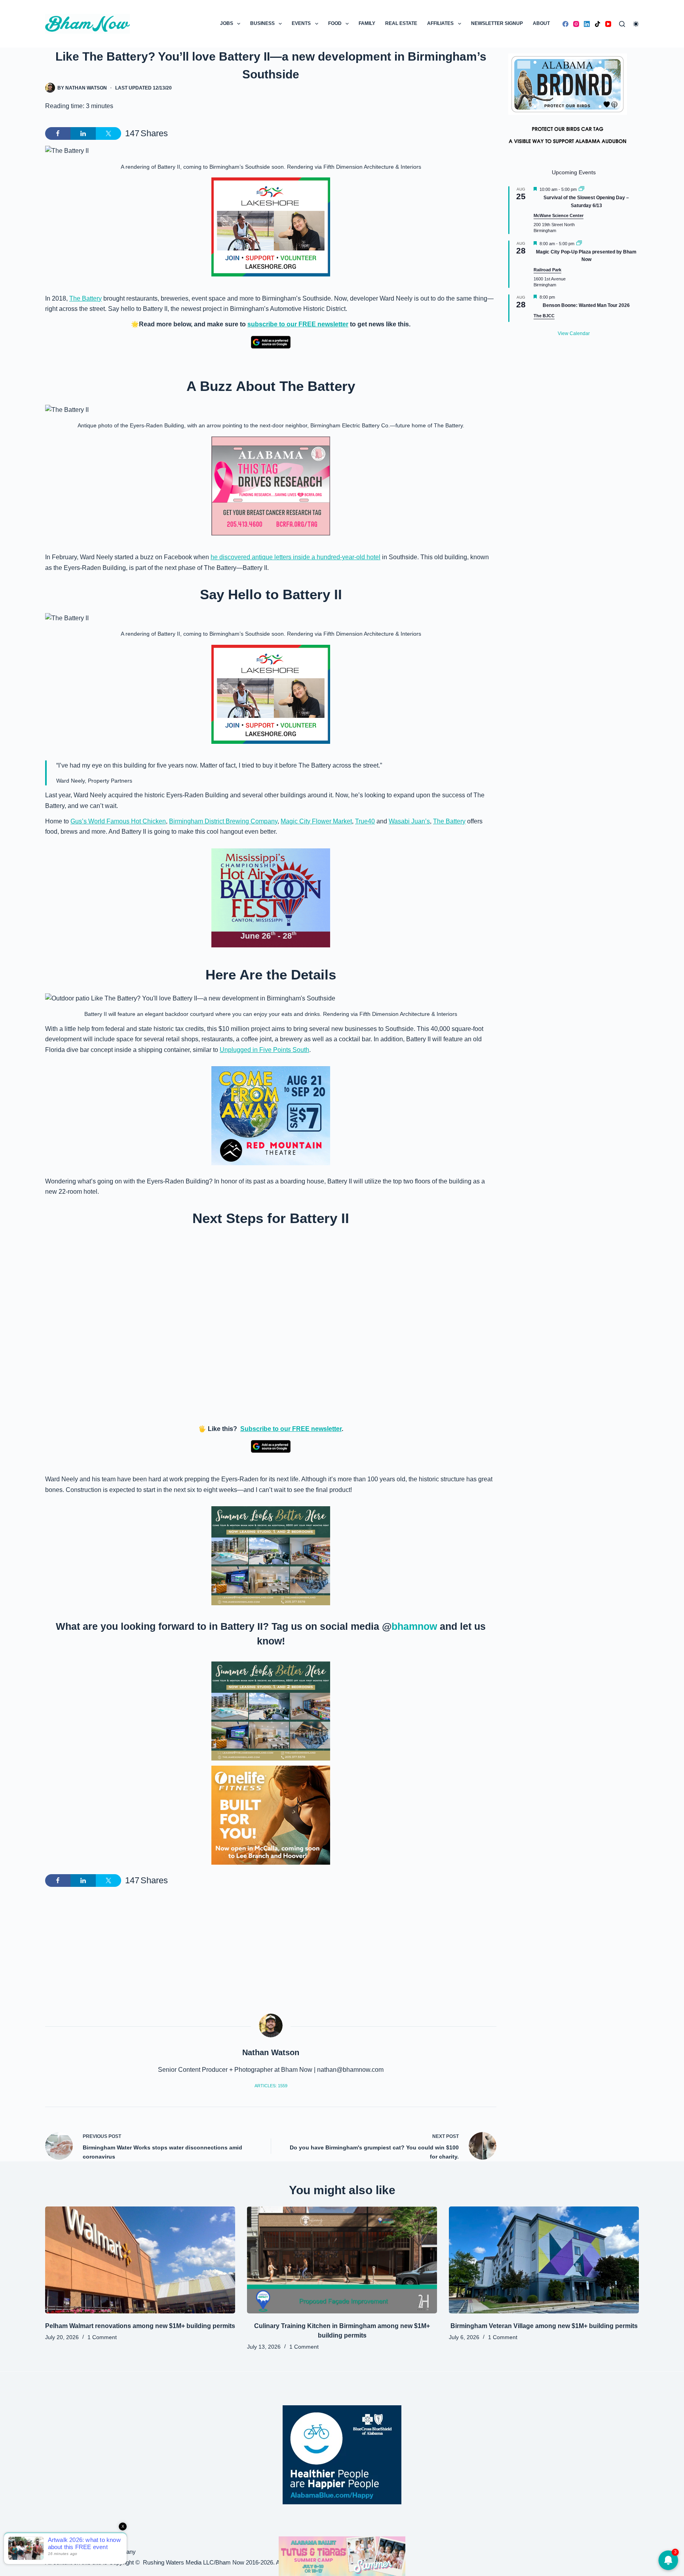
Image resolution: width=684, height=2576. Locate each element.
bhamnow (414, 1626)
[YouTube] (608, 24)
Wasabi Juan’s (409, 821)
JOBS (227, 23)
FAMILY (367, 23)
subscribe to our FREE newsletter (298, 324)
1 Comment (102, 2337)
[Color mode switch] (636, 24)
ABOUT (541, 23)
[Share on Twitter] (108, 133)
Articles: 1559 (271, 2086)
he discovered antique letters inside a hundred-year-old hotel (295, 557)
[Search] (622, 24)
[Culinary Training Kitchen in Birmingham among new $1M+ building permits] (342, 2260)
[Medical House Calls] (342, 2556)
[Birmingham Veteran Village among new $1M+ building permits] (544, 2260)
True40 (365, 821)
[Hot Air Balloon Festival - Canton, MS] (271, 897)
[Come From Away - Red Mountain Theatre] (271, 1115)
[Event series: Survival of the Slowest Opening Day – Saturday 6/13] (581, 189)
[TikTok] (598, 24)
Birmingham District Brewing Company (223, 821)
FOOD (335, 23)
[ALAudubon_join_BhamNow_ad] (568, 103)
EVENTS (301, 23)
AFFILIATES (440, 23)
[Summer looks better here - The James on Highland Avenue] (271, 1555)
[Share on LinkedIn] (83, 133)
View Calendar (574, 333)
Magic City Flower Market (316, 821)
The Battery (85, 298)
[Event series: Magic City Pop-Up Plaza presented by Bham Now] (579, 244)
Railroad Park (547, 270)
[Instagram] (576, 24)
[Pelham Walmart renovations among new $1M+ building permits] (140, 2260)
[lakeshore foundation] (271, 227)
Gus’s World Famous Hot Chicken (118, 821)
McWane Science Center (559, 215)
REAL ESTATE (401, 23)
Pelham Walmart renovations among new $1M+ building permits (140, 2326)
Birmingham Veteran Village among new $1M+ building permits (544, 2326)
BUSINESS (262, 23)
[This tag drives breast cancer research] (271, 486)
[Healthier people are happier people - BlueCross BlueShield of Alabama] (342, 2455)
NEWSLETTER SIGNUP (497, 23)
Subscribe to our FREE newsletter (291, 1429)
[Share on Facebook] (58, 133)
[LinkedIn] (587, 24)
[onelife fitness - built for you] (271, 1815)
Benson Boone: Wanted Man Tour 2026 (586, 305)
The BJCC (544, 316)
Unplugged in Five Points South (264, 1050)
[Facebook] (565, 24)
